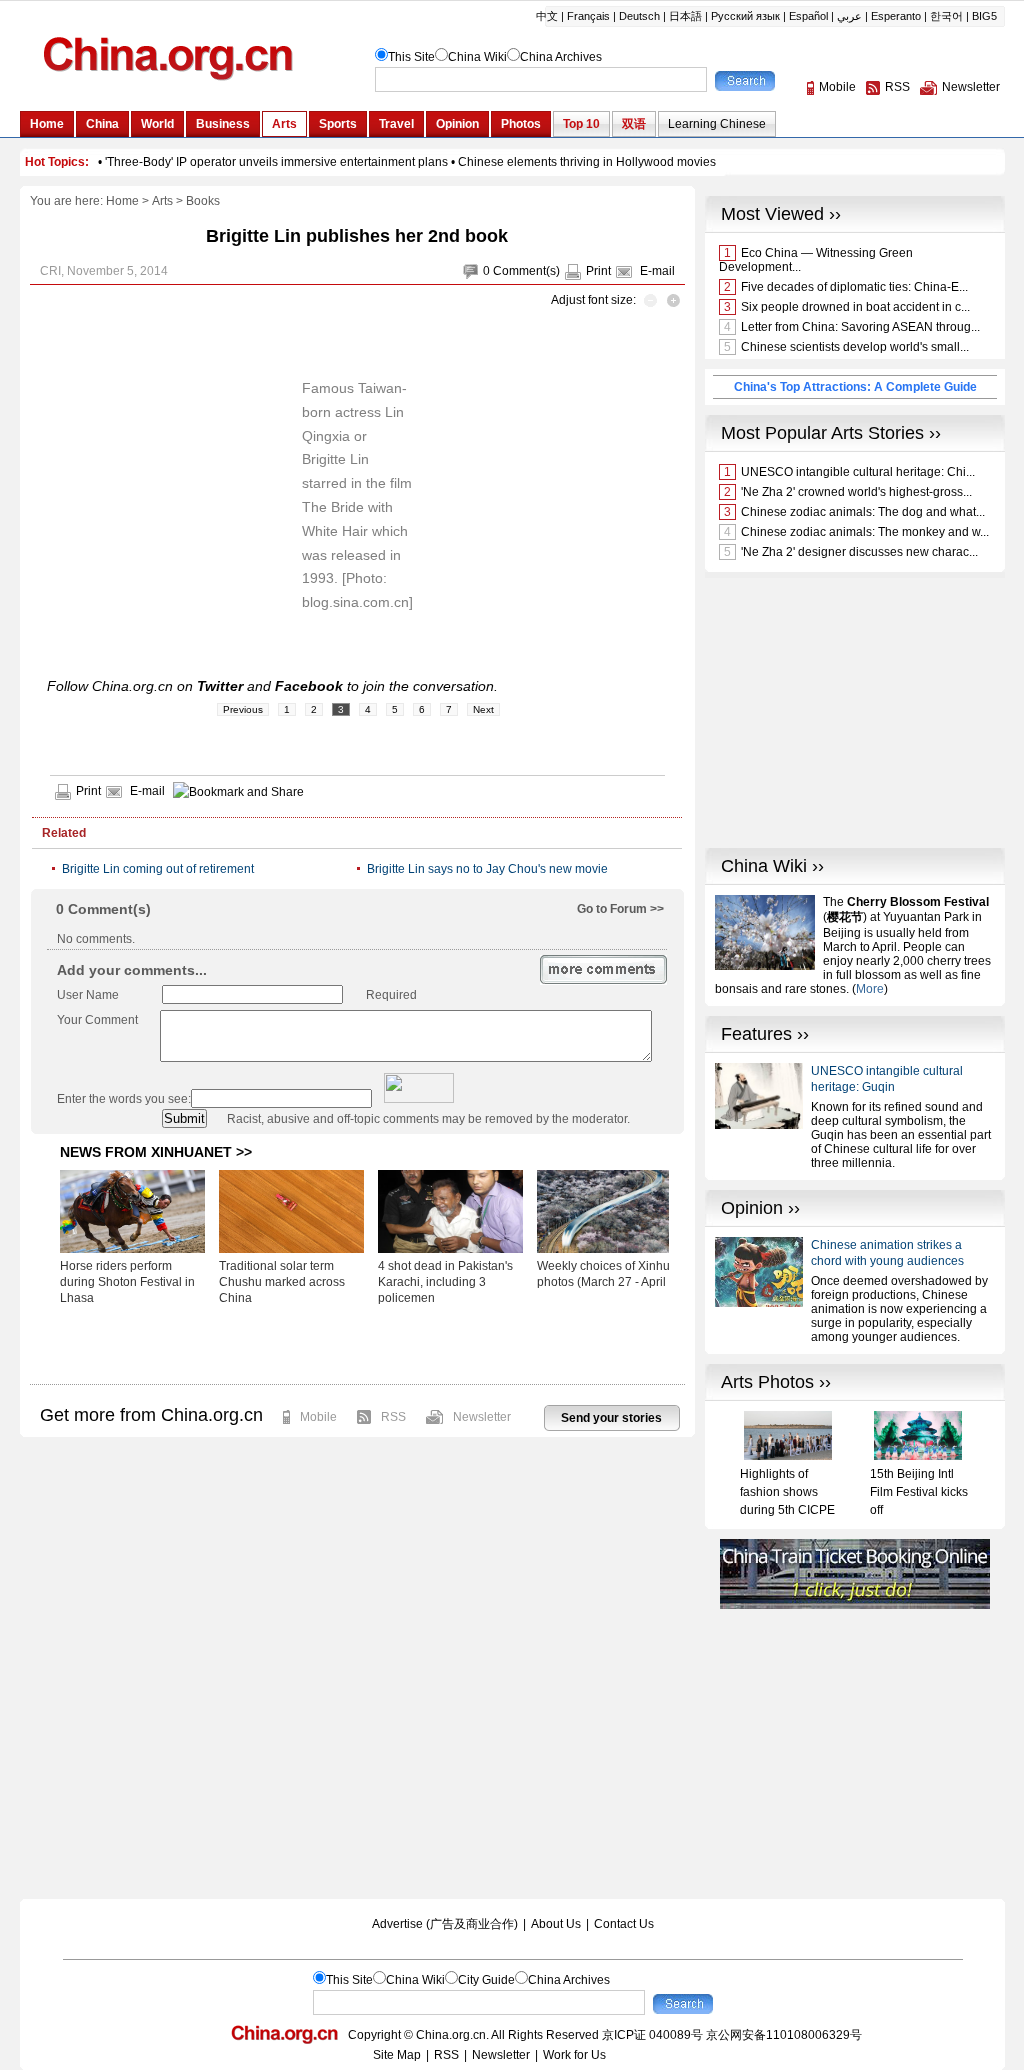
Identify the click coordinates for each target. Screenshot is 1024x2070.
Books (203, 201)
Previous (243, 709)
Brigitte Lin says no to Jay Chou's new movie (487, 869)
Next (483, 709)
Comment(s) (526, 271)
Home (122, 201)
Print (598, 271)
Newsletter (482, 1417)
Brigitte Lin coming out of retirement (158, 869)
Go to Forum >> (620, 909)
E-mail (657, 271)
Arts (162, 201)
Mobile (318, 1417)
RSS (393, 1417)
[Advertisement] (357, 1344)
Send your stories (611, 1418)
